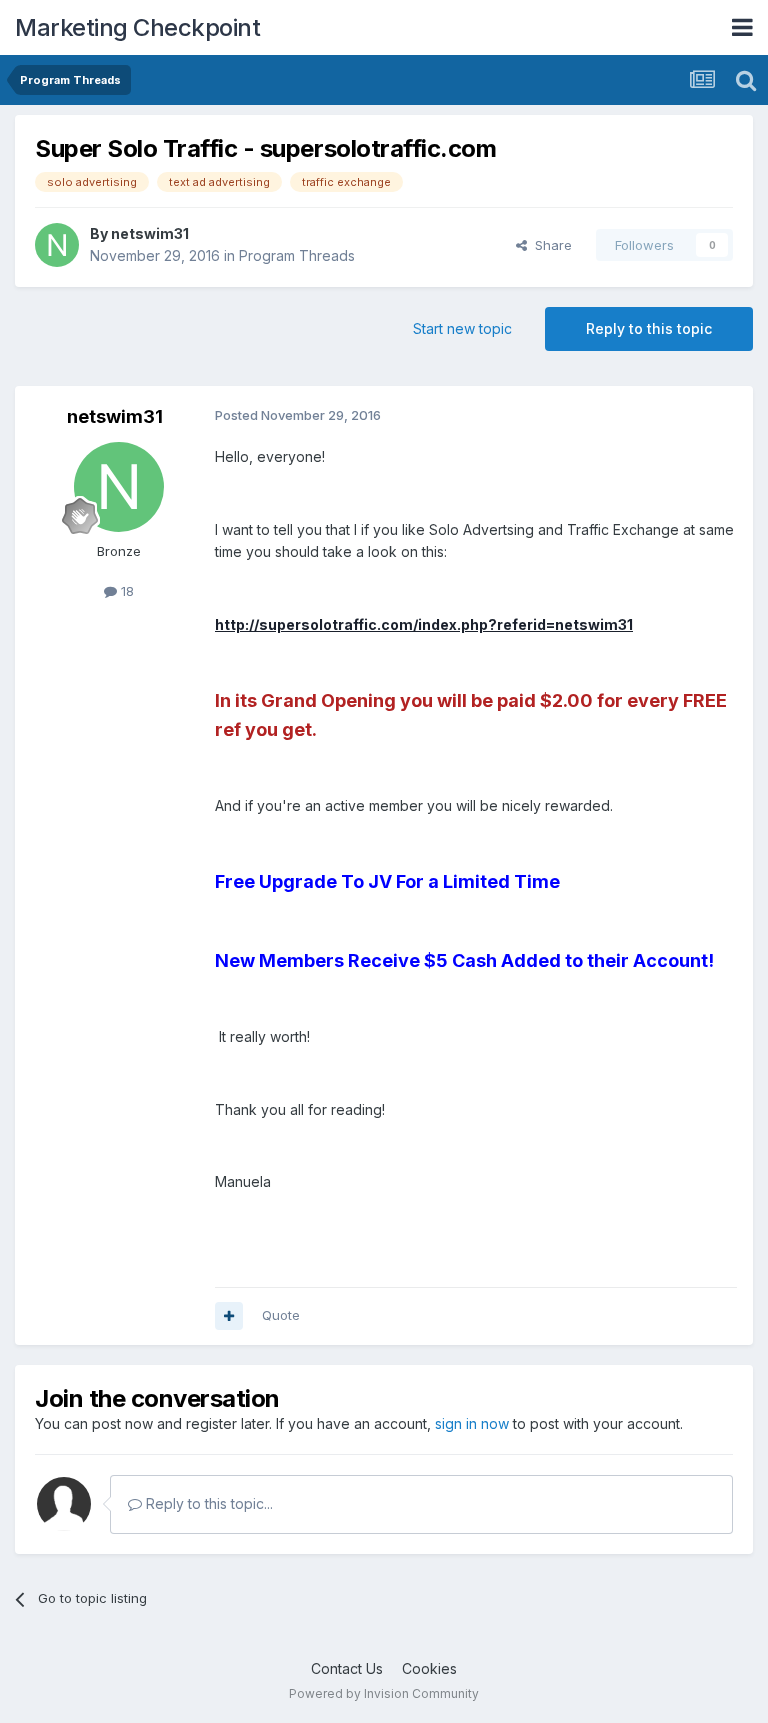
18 (125, 591)
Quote (281, 1315)
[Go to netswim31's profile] (57, 245)
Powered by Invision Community (384, 1693)
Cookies (429, 1668)
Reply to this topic (649, 328)
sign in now (472, 1423)
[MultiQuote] (229, 1316)
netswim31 (150, 233)
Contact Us (347, 1668)
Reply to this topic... (207, 1503)
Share (549, 245)
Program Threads (297, 255)
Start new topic (462, 328)
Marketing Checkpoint (137, 27)
